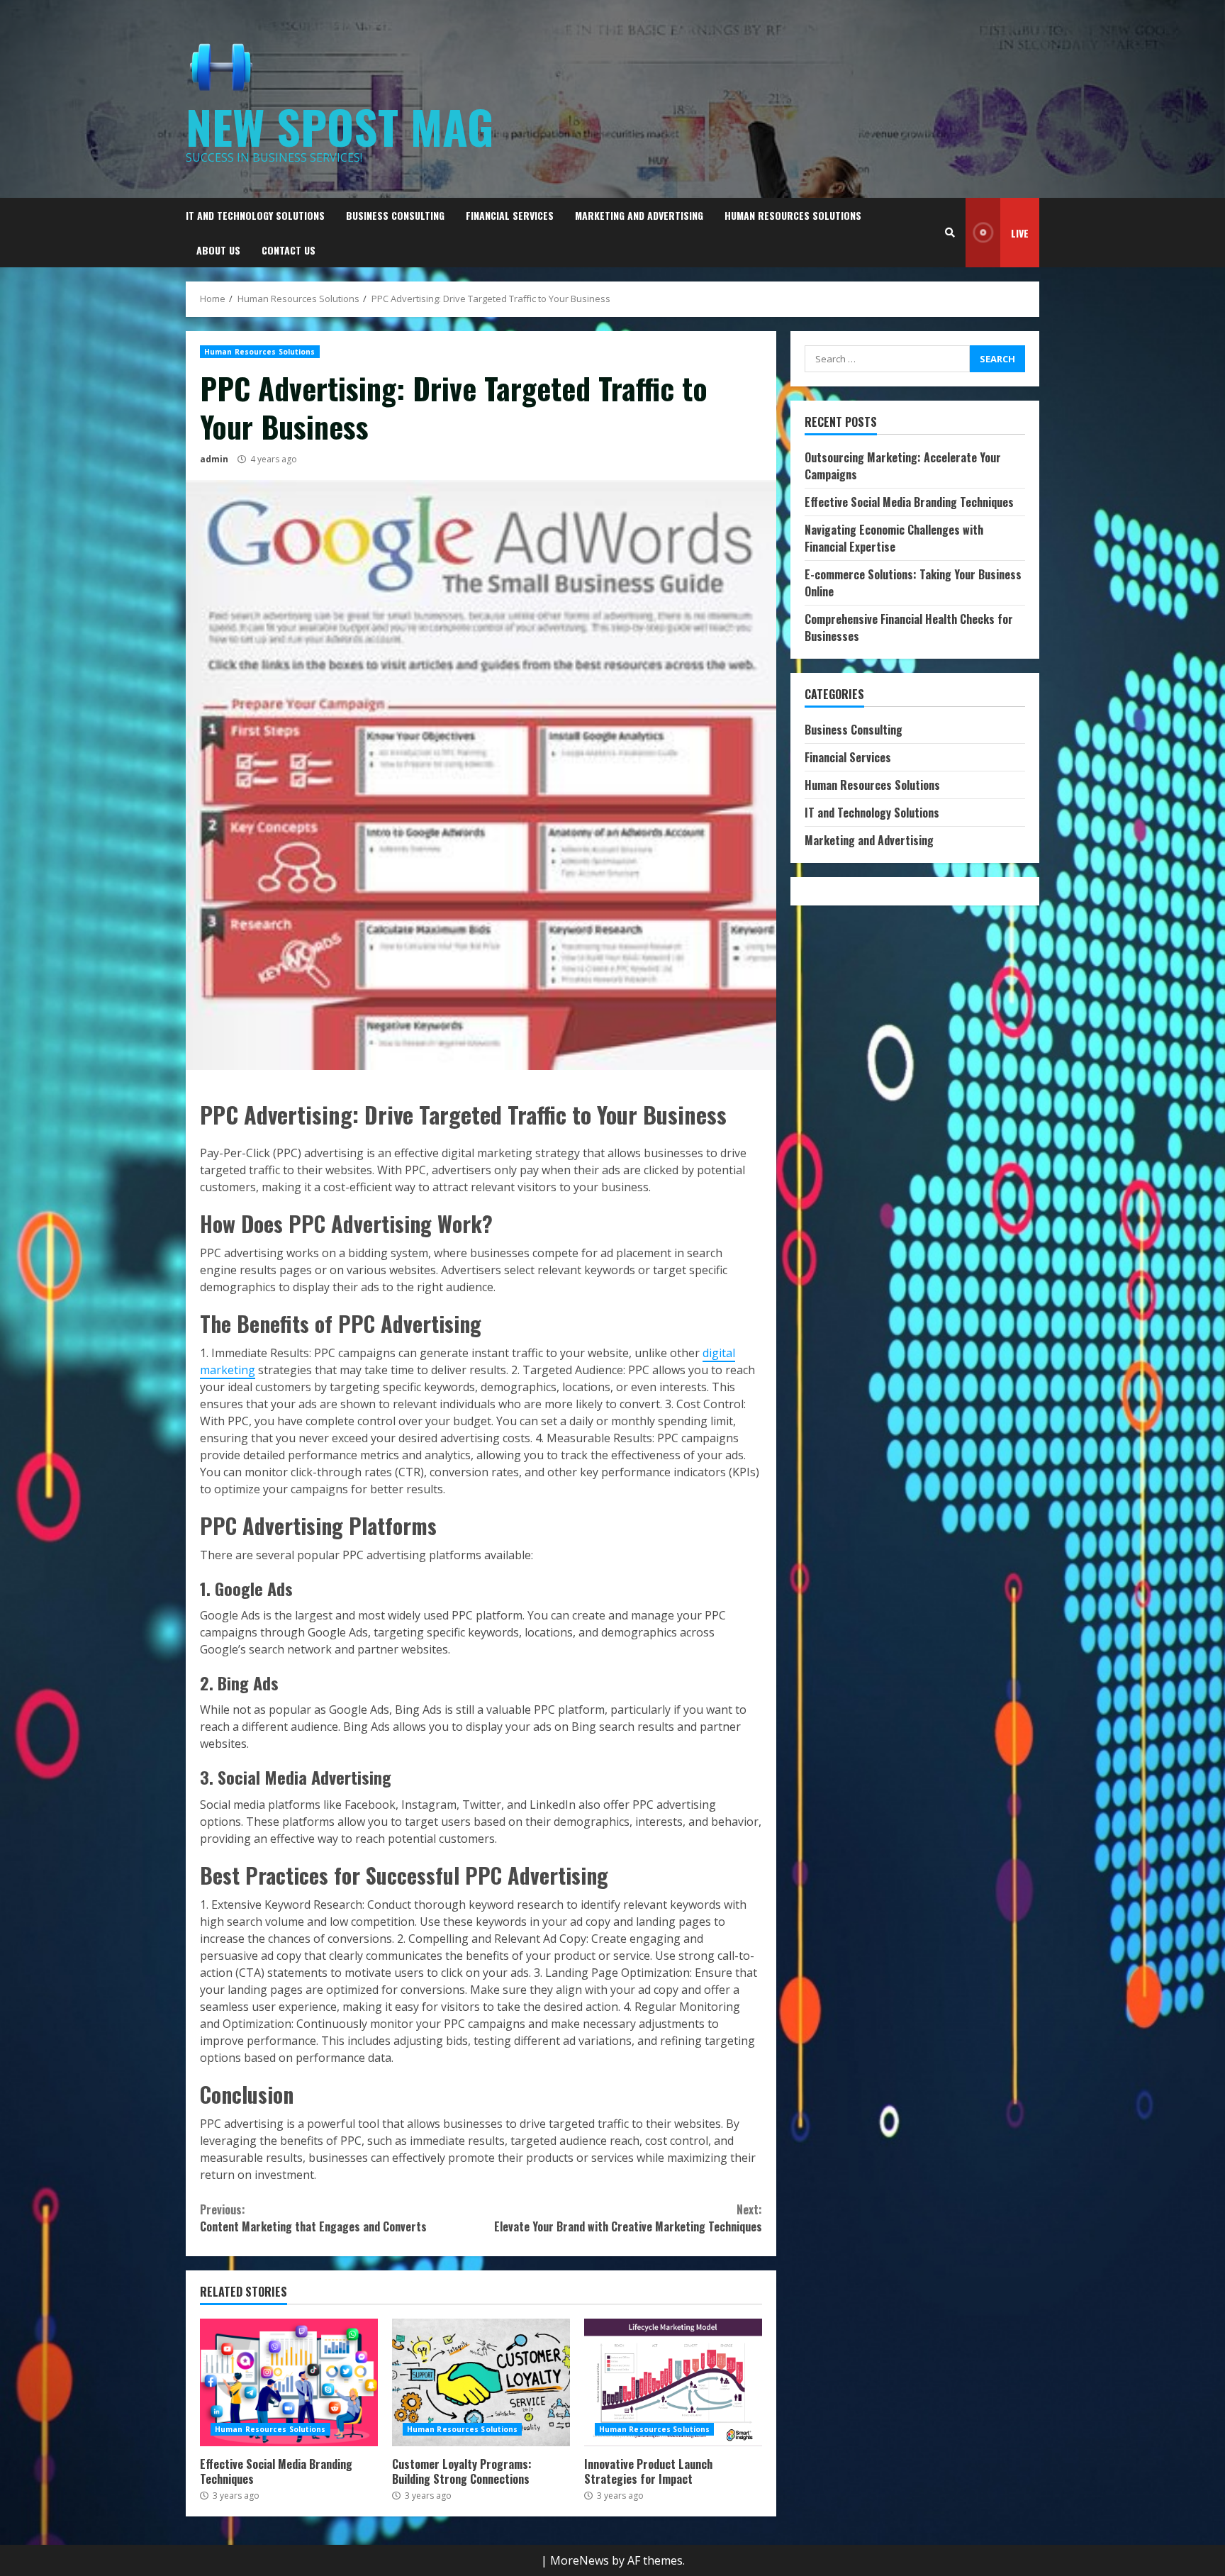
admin (214, 459)
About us (218, 250)
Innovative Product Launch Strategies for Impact (673, 2382)
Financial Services (510, 215)
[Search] (950, 233)
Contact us (289, 250)
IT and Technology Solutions (255, 215)
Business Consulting (395, 215)
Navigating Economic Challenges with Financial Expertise (894, 538)
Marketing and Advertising (639, 215)
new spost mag (340, 126)
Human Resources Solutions (793, 215)
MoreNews (580, 2560)
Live (1020, 233)
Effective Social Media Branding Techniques (289, 2382)
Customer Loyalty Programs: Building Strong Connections (481, 2382)
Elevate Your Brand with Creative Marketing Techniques (628, 2218)
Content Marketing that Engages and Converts (313, 2218)
